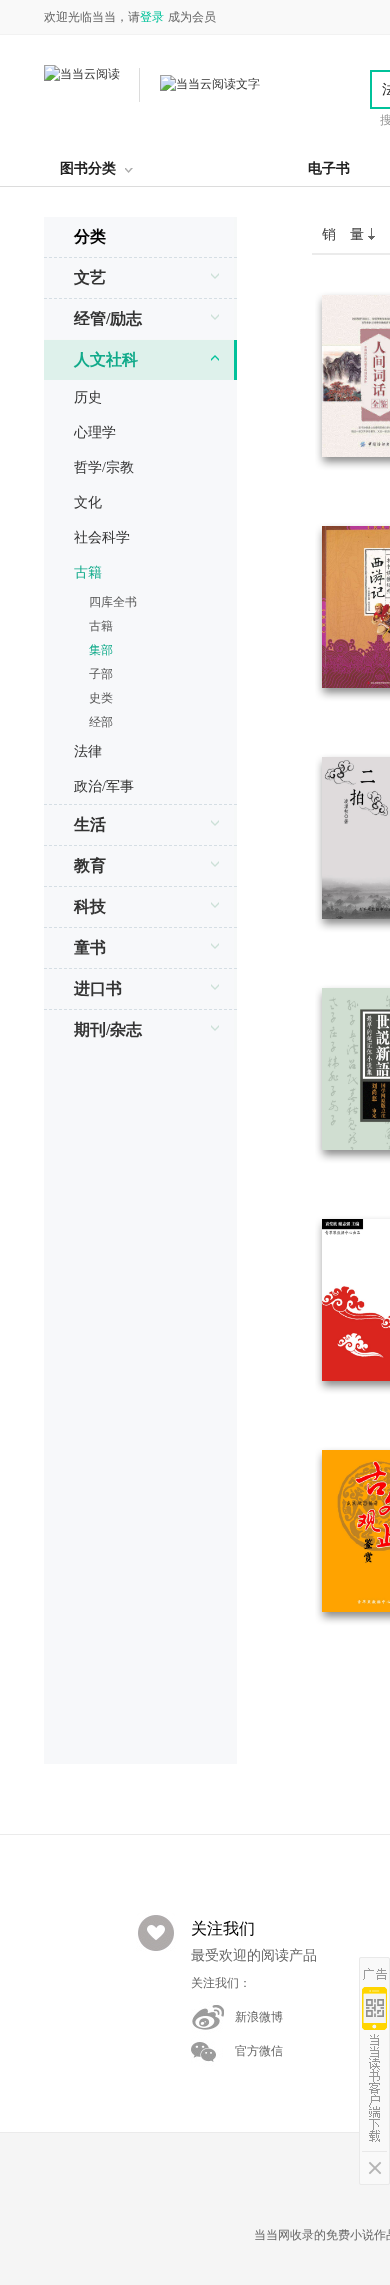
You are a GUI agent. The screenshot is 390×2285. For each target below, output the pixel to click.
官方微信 (259, 2051)
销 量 (345, 234)
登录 (152, 17)
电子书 (329, 168)
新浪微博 (259, 2017)
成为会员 (192, 17)
